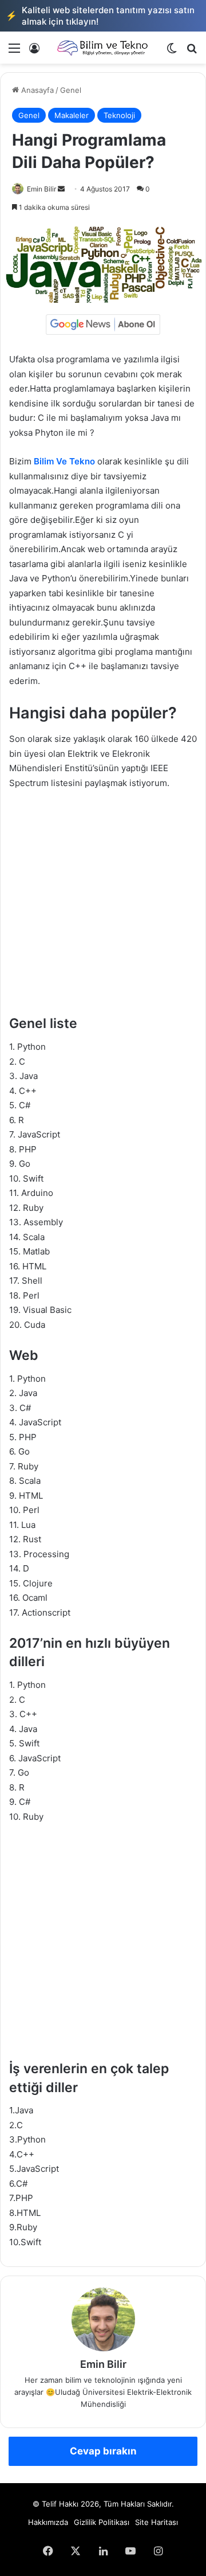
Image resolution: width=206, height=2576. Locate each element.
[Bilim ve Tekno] (103, 48)
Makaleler (72, 115)
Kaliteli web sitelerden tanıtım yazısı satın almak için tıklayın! (100, 16)
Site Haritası (157, 2522)
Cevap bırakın (103, 2451)
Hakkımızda (48, 2522)
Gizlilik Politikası (102, 2522)
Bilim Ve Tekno (64, 461)
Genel (71, 90)
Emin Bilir (41, 189)
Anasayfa (36, 90)
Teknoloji (119, 115)
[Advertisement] (103, 908)
